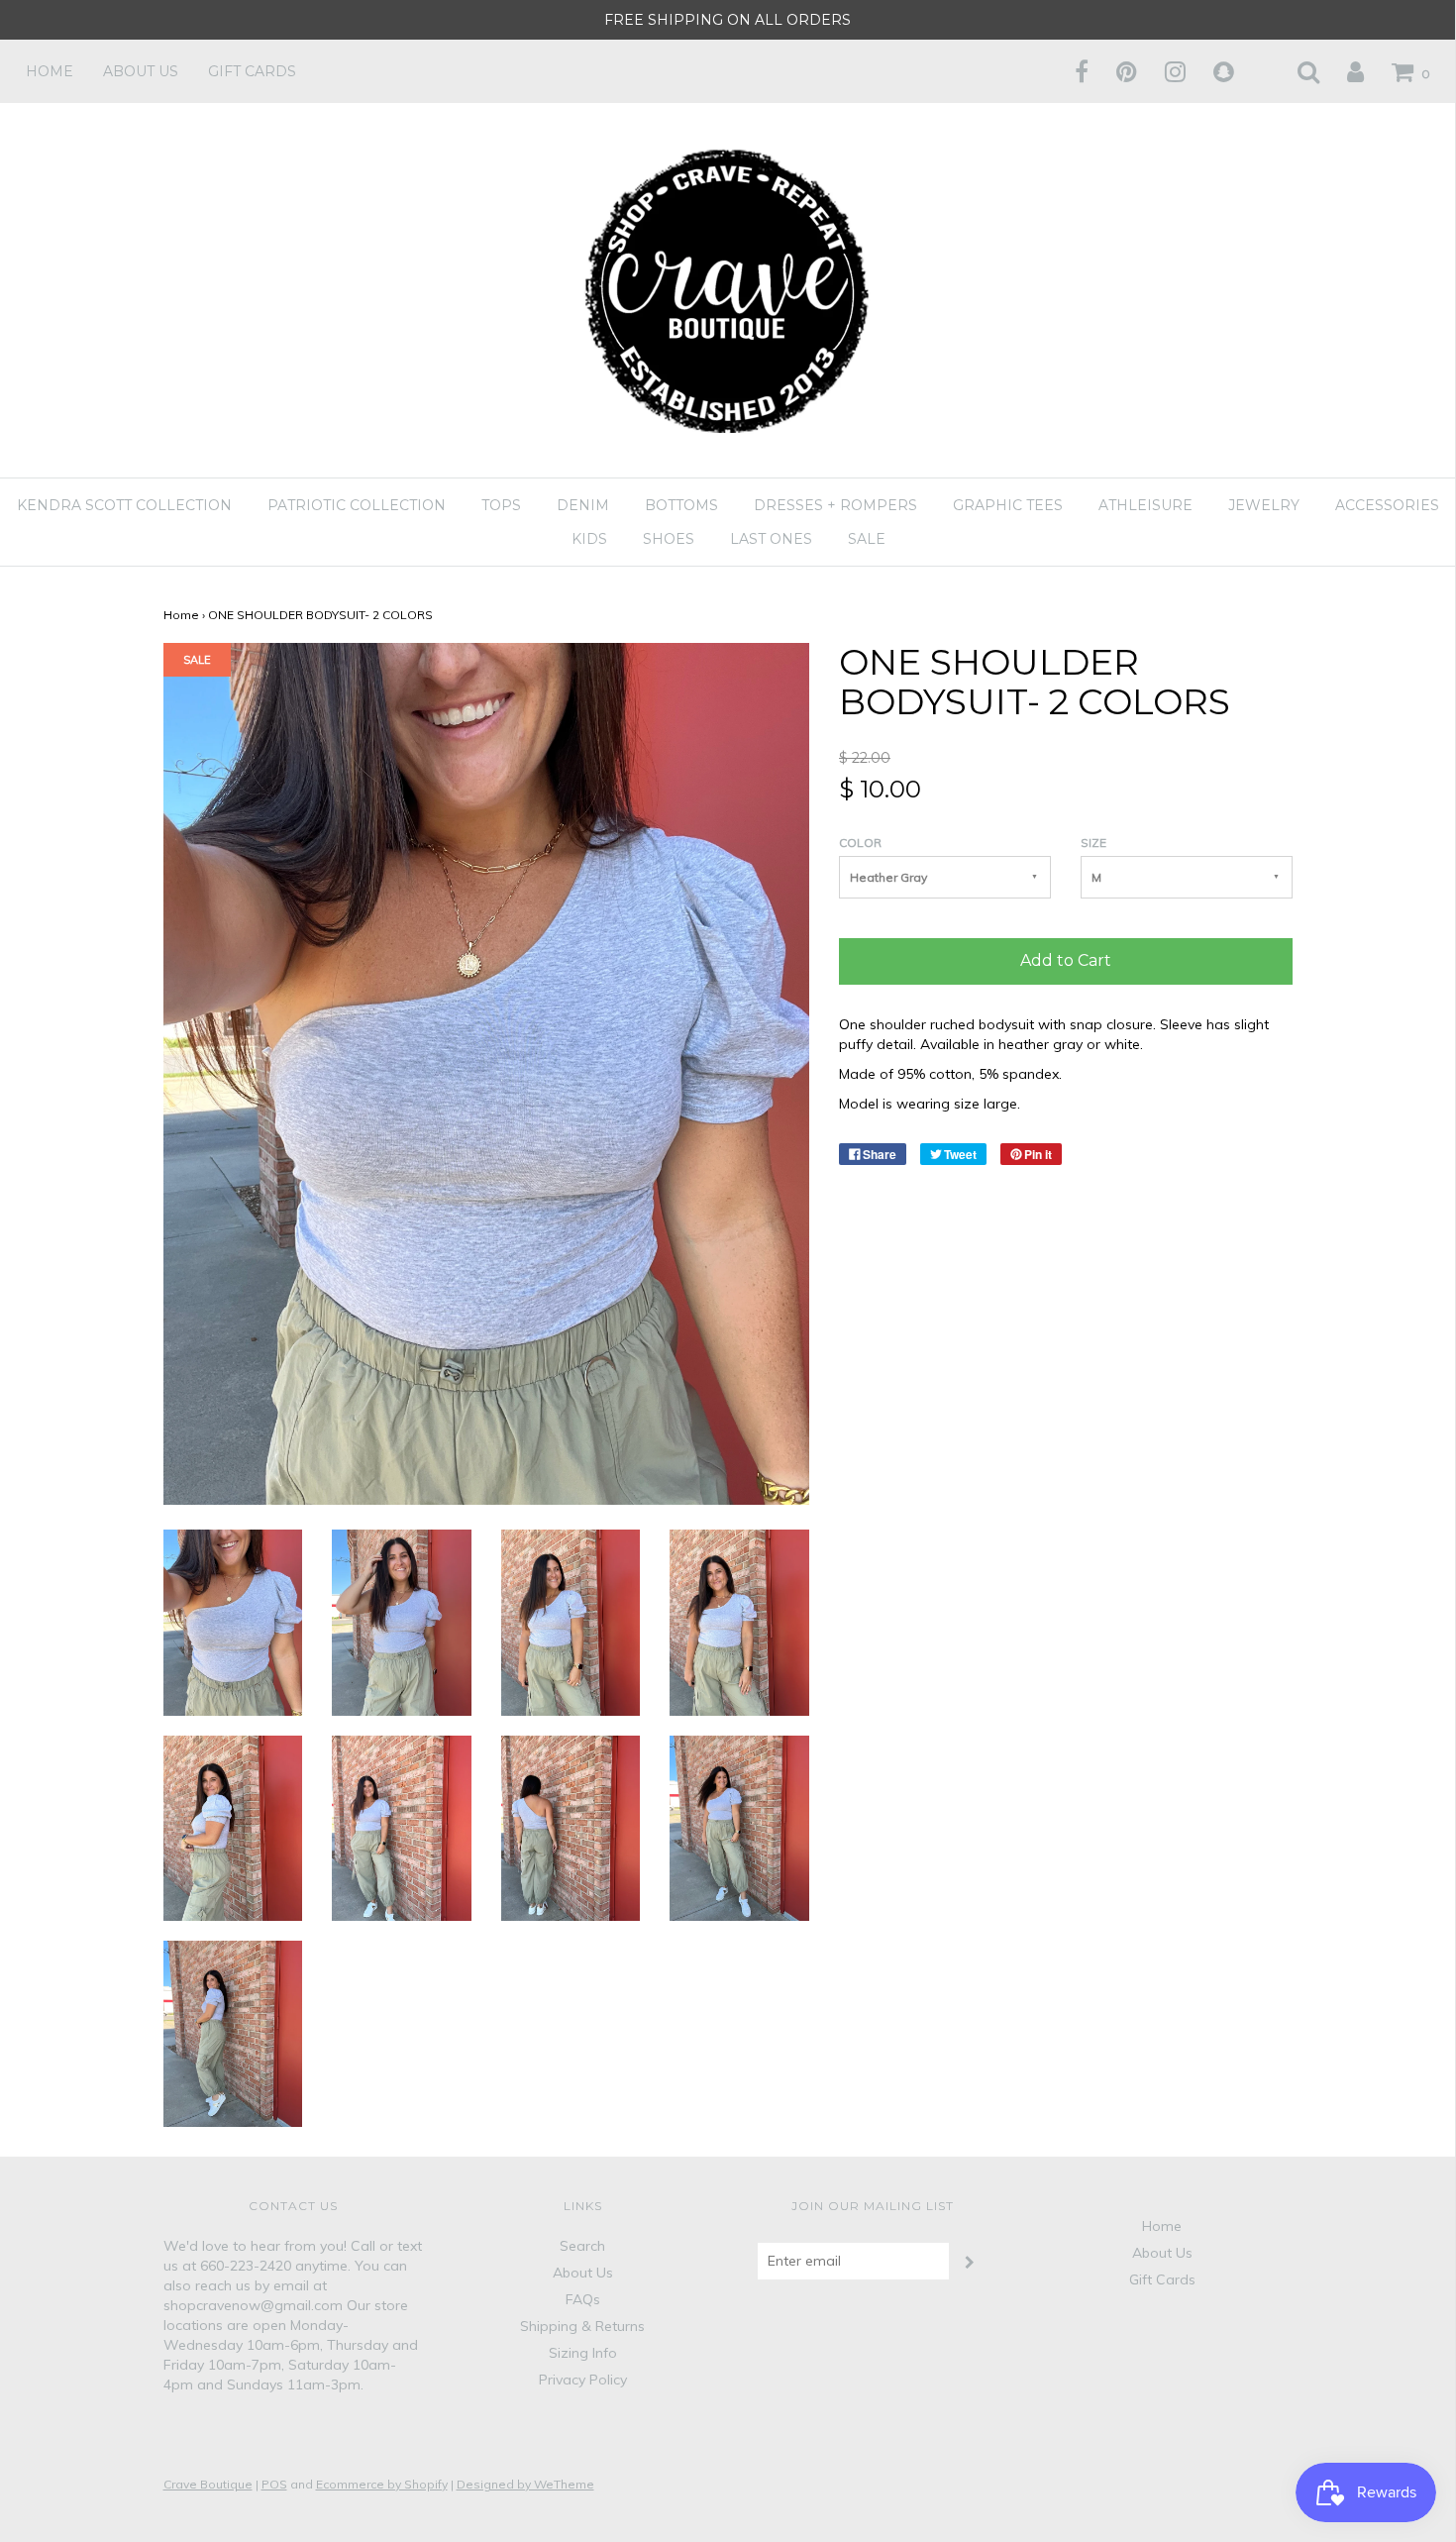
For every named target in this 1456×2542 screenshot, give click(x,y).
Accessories (1387, 505)
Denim (583, 505)
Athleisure (1145, 505)
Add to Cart (1066, 960)
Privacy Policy (583, 2380)
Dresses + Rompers (835, 505)
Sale (867, 539)
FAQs (583, 2299)
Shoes (669, 539)
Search (582, 2246)
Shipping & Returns (582, 2326)
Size (1093, 843)
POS (274, 2484)
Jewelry (1264, 505)
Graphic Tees (1008, 505)
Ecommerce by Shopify (382, 2484)
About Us (141, 71)
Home (50, 71)
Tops (501, 505)
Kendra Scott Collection (124, 505)
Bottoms (681, 505)
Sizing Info (583, 2353)
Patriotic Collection (357, 505)
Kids (589, 539)
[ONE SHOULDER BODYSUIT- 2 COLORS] (233, 1621)
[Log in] (1343, 71)
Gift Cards (252, 71)
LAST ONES (771, 539)
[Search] (1296, 71)
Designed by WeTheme (525, 2484)
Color (860, 843)
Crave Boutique (208, 2484)
